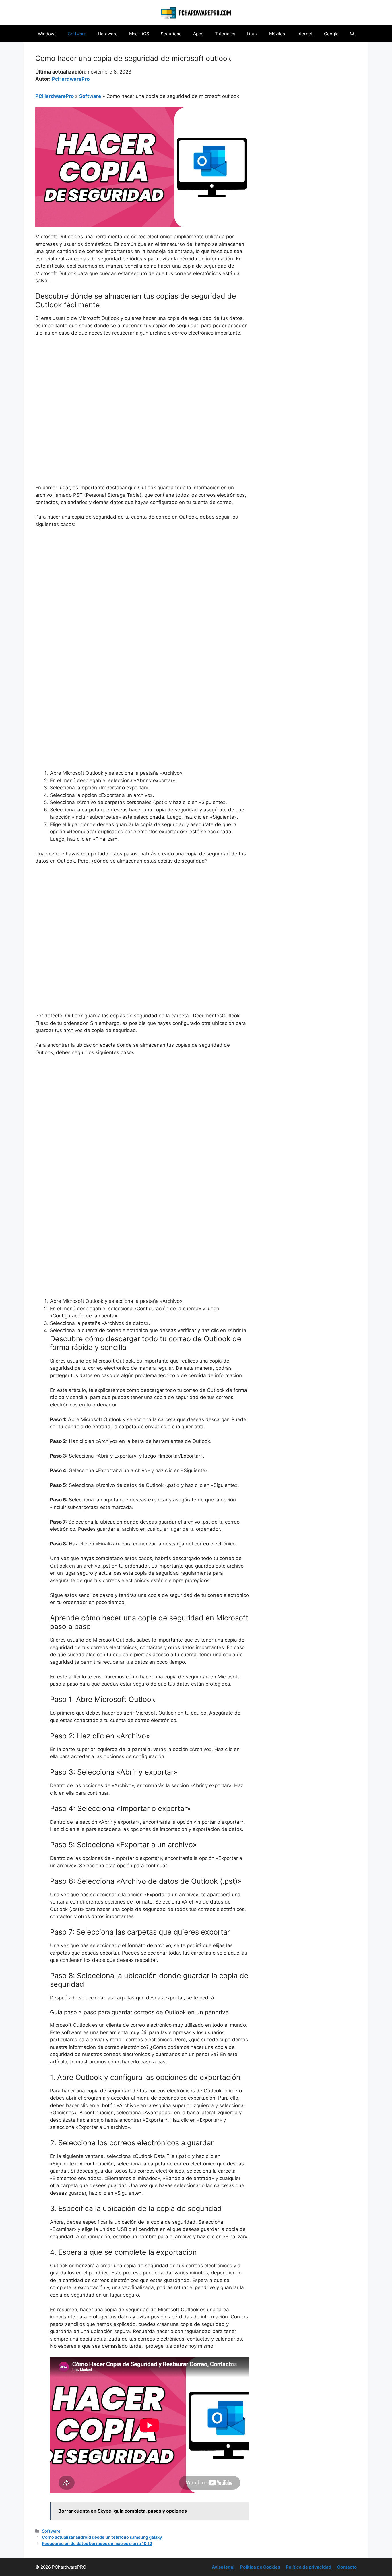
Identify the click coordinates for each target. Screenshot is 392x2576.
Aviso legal (223, 2567)
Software (77, 34)
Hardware (108, 34)
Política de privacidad (309, 2567)
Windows (47, 34)
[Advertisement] (142, 384)
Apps (198, 34)
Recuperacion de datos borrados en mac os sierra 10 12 (97, 2543)
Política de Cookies (260, 2567)
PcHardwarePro (71, 79)
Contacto (347, 2567)
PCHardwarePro (55, 96)
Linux (252, 34)
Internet (304, 34)
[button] (352, 34)
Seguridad (171, 34)
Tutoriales (225, 34)
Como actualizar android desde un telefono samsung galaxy (102, 2537)
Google (331, 34)
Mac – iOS (139, 34)
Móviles (277, 34)
